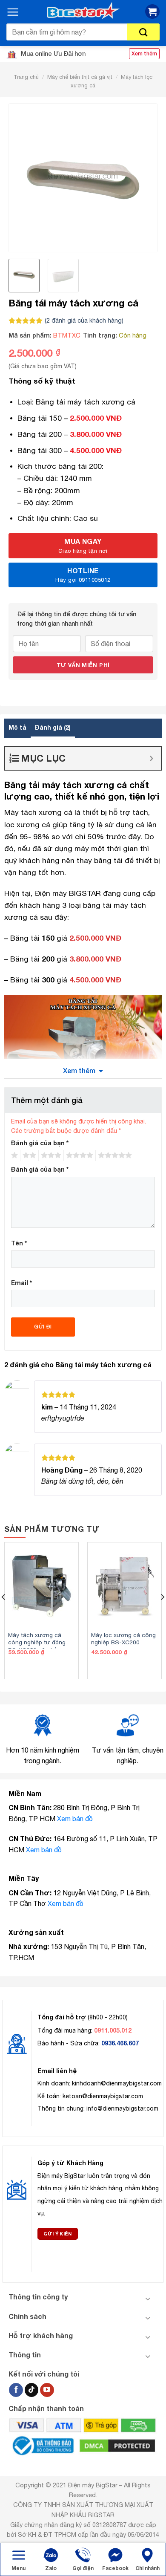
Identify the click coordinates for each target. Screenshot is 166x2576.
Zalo (51, 2568)
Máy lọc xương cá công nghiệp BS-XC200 (123, 1639)
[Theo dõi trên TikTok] (32, 2390)
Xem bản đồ (75, 1819)
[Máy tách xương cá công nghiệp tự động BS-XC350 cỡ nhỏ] (41, 1586)
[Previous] (23, 178)
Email (21, 1283)
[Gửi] (143, 32)
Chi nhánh (147, 2568)
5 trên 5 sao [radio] (114, 1155)
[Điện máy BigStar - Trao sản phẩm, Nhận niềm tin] (83, 11)
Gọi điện (83, 2568)
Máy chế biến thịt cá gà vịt (80, 77)
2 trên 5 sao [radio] (28, 1155)
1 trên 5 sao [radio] (13, 1155)
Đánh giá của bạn (40, 1143)
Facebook (115, 2568)
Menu (19, 2568)
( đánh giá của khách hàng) (84, 320)
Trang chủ (26, 77)
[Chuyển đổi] (148, 2298)
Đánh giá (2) (53, 727)
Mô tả (17, 727)
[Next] (143, 178)
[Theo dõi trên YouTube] (47, 2390)
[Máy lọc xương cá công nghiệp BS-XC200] (124, 1586)
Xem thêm (79, 1070)
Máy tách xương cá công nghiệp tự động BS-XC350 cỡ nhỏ (37, 1642)
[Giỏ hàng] (152, 12)
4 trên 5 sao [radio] (78, 1155)
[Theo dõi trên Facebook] (16, 2390)
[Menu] (13, 12)
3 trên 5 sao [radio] (50, 1155)
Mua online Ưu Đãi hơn (52, 53)
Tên (19, 1243)
